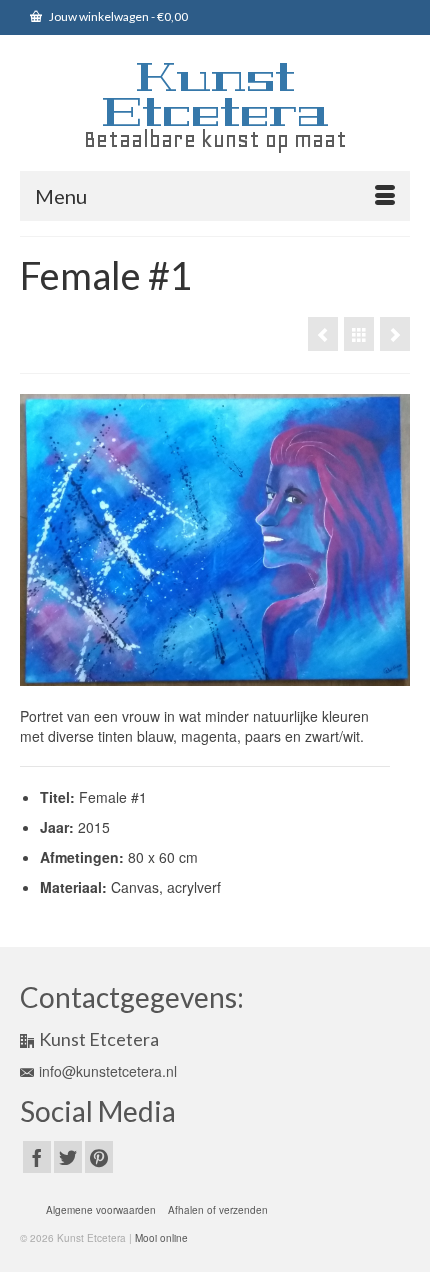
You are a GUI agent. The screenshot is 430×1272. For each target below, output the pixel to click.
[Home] (395, 334)
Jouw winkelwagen (117, 16)
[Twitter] (68, 1157)
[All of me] (323, 334)
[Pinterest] (99, 1157)
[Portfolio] (359, 334)
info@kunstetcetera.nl (108, 1071)
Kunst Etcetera (215, 94)
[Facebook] (37, 1157)
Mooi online (161, 1238)
